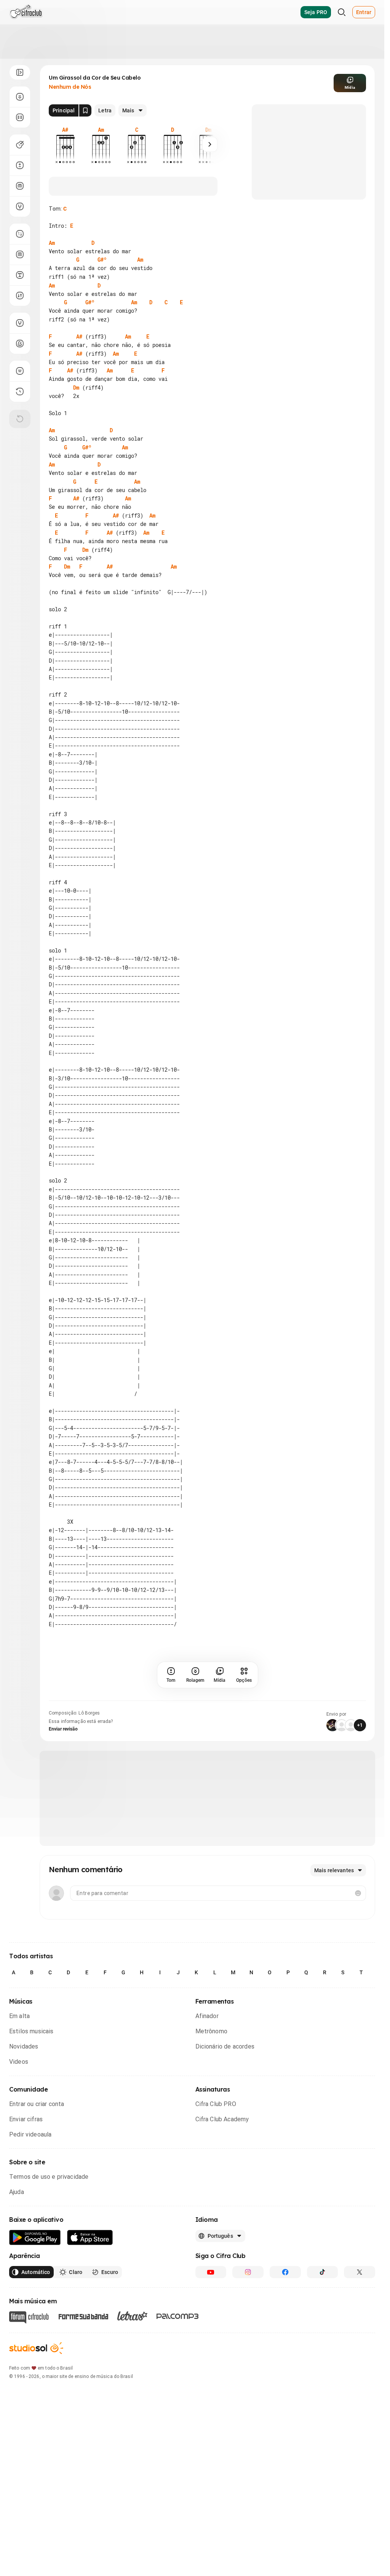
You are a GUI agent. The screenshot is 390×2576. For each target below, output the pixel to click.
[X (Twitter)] (360, 2272)
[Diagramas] (20, 254)
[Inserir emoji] (358, 1893)
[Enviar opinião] (20, 371)
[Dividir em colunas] (20, 117)
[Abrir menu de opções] (20, 72)
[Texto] (20, 275)
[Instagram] (248, 2272)
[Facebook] (285, 2272)
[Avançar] (210, 144)
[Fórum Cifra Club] (29, 2317)
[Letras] (132, 2316)
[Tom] (20, 165)
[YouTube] (211, 2272)
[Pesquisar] (342, 12)
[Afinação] (20, 206)
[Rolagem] (20, 97)
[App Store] (90, 2238)
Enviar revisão (63, 1729)
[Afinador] (20, 323)
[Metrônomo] (20, 344)
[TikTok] (323, 2272)
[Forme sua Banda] (83, 2316)
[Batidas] (20, 296)
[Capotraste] (20, 186)
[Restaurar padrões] (20, 419)
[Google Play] (35, 2238)
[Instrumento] (20, 145)
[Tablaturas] (20, 234)
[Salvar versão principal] (85, 110)
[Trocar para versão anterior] (20, 392)
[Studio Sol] (36, 2348)
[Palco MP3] (178, 2316)
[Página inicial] (26, 12)
